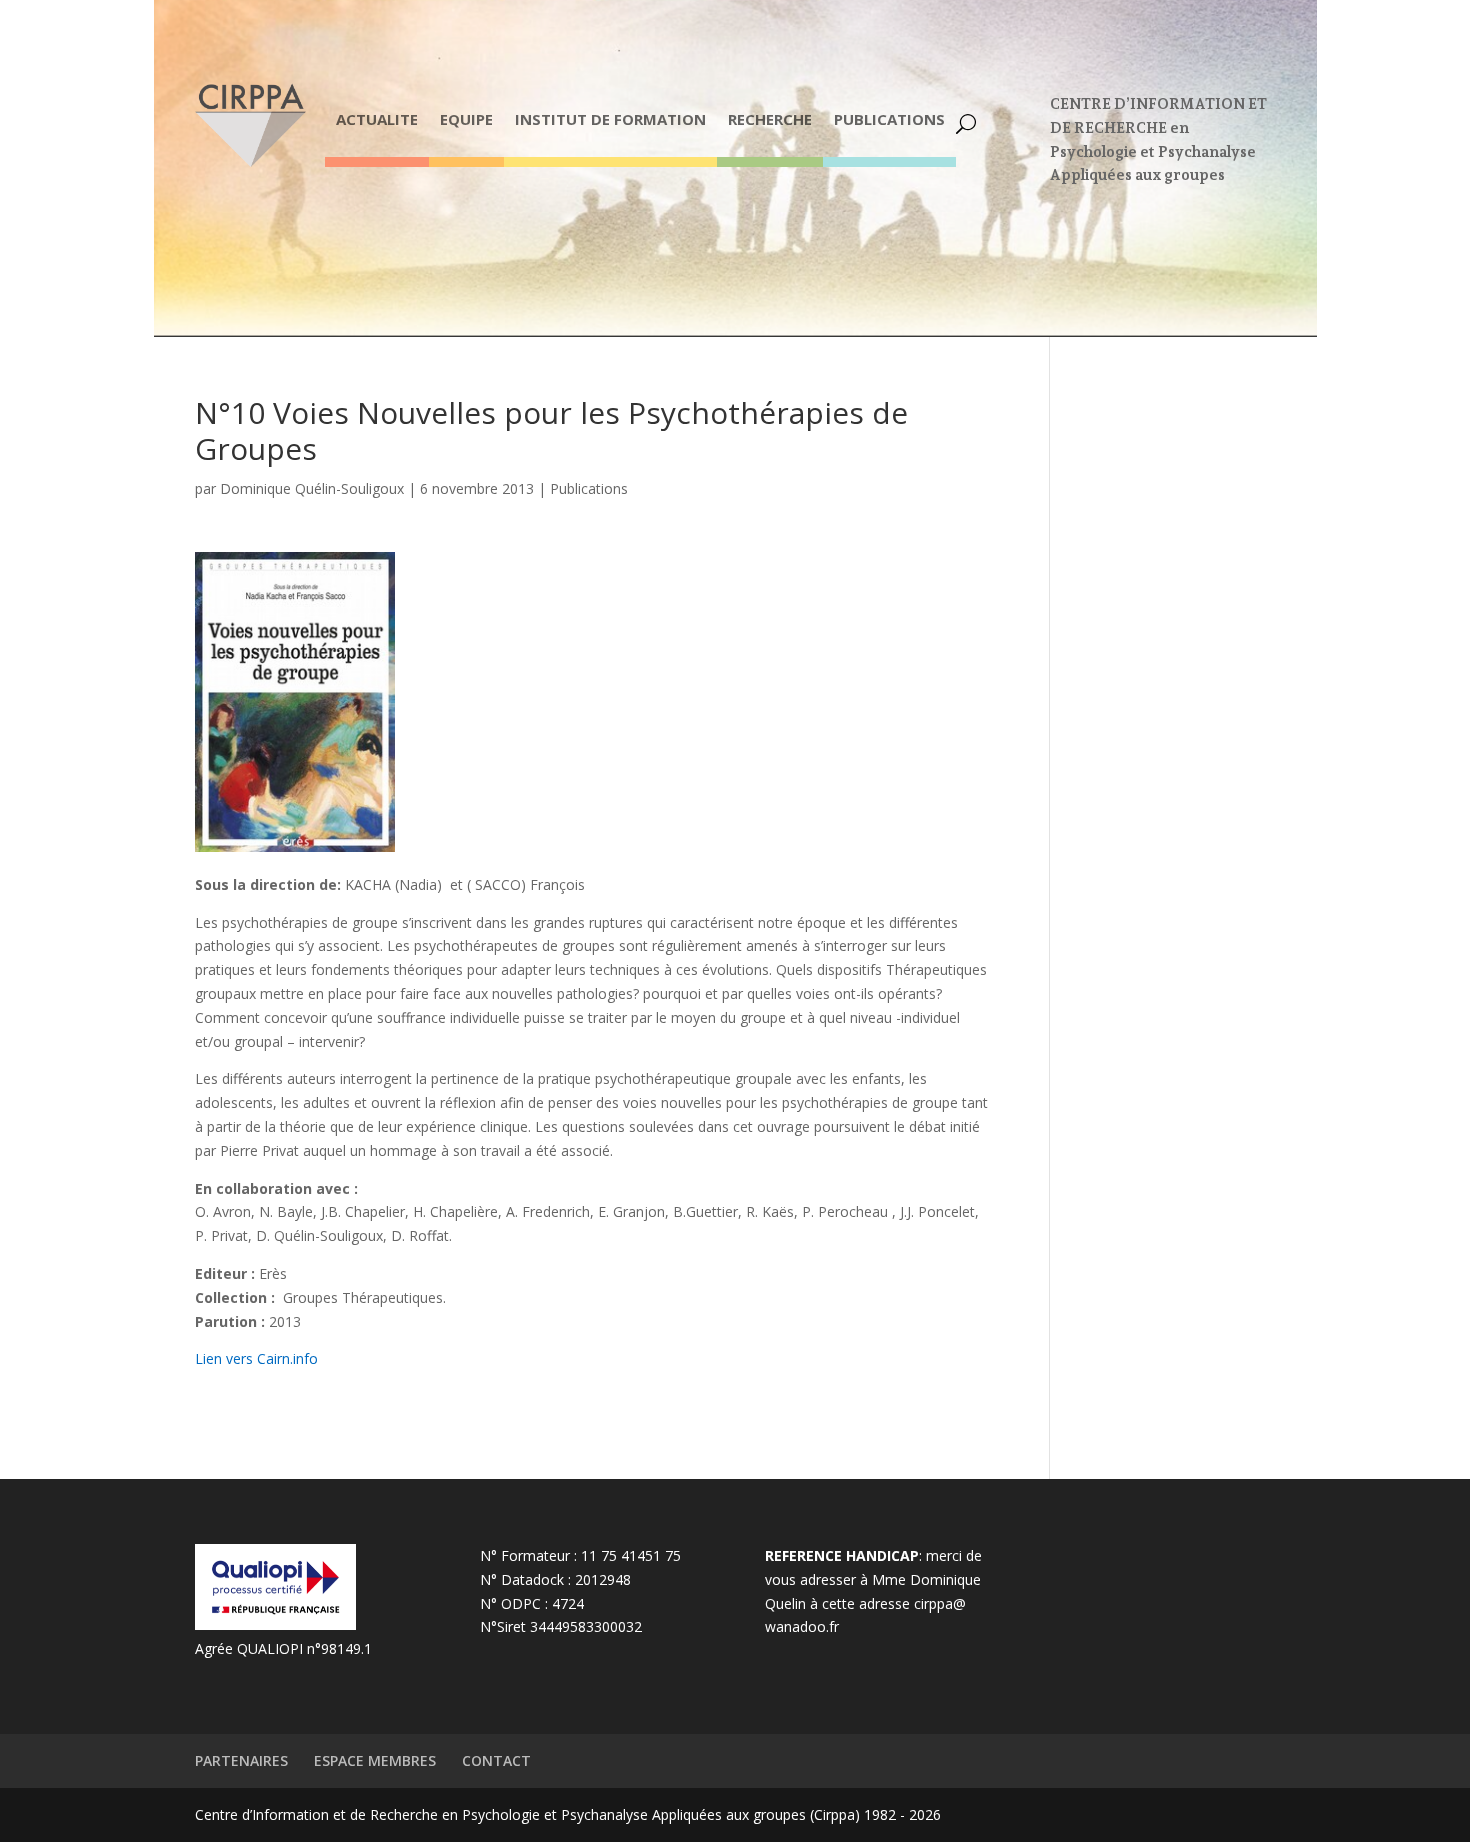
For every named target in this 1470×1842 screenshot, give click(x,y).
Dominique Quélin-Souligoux (312, 488)
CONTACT (496, 1760)
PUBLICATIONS (889, 119)
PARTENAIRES (241, 1760)
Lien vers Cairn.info (256, 1358)
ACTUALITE (377, 119)
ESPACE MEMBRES (375, 1760)
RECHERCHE (770, 119)
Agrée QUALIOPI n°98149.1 (283, 1648)
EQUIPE (466, 119)
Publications (589, 488)
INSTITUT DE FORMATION (610, 119)
